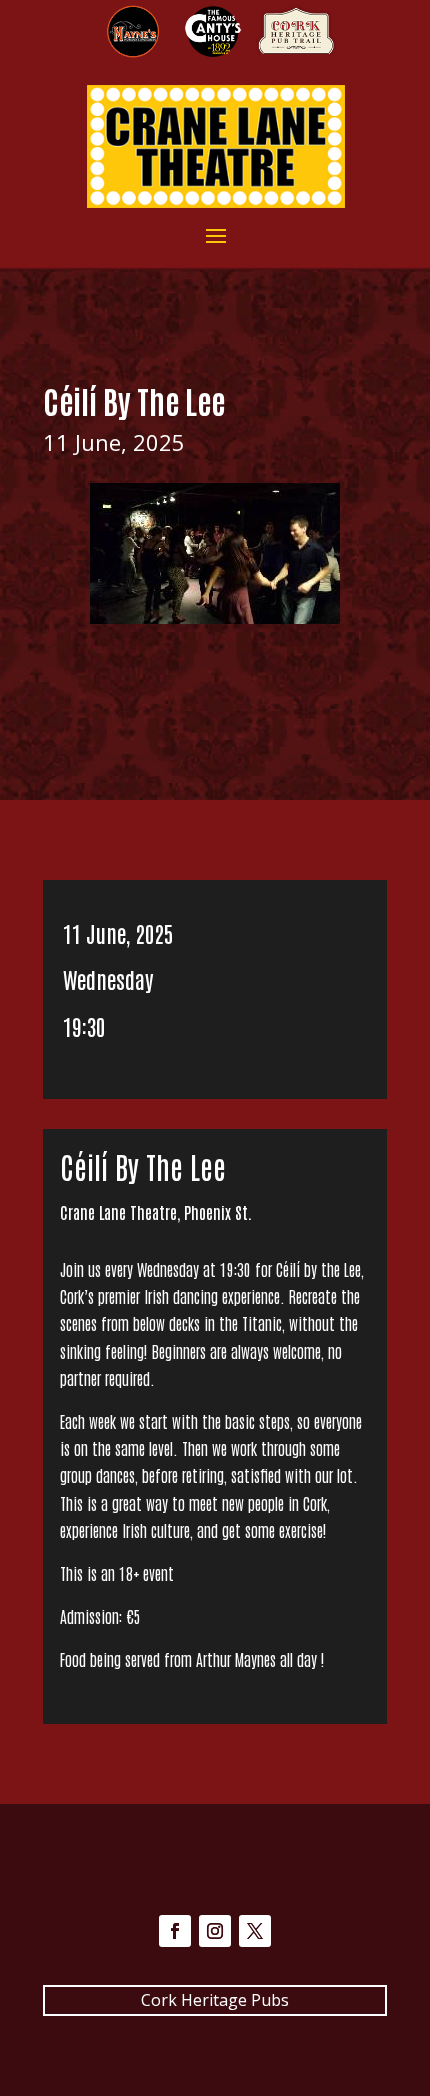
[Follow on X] (255, 1931)
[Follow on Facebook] (175, 1931)
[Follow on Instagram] (215, 1931)
